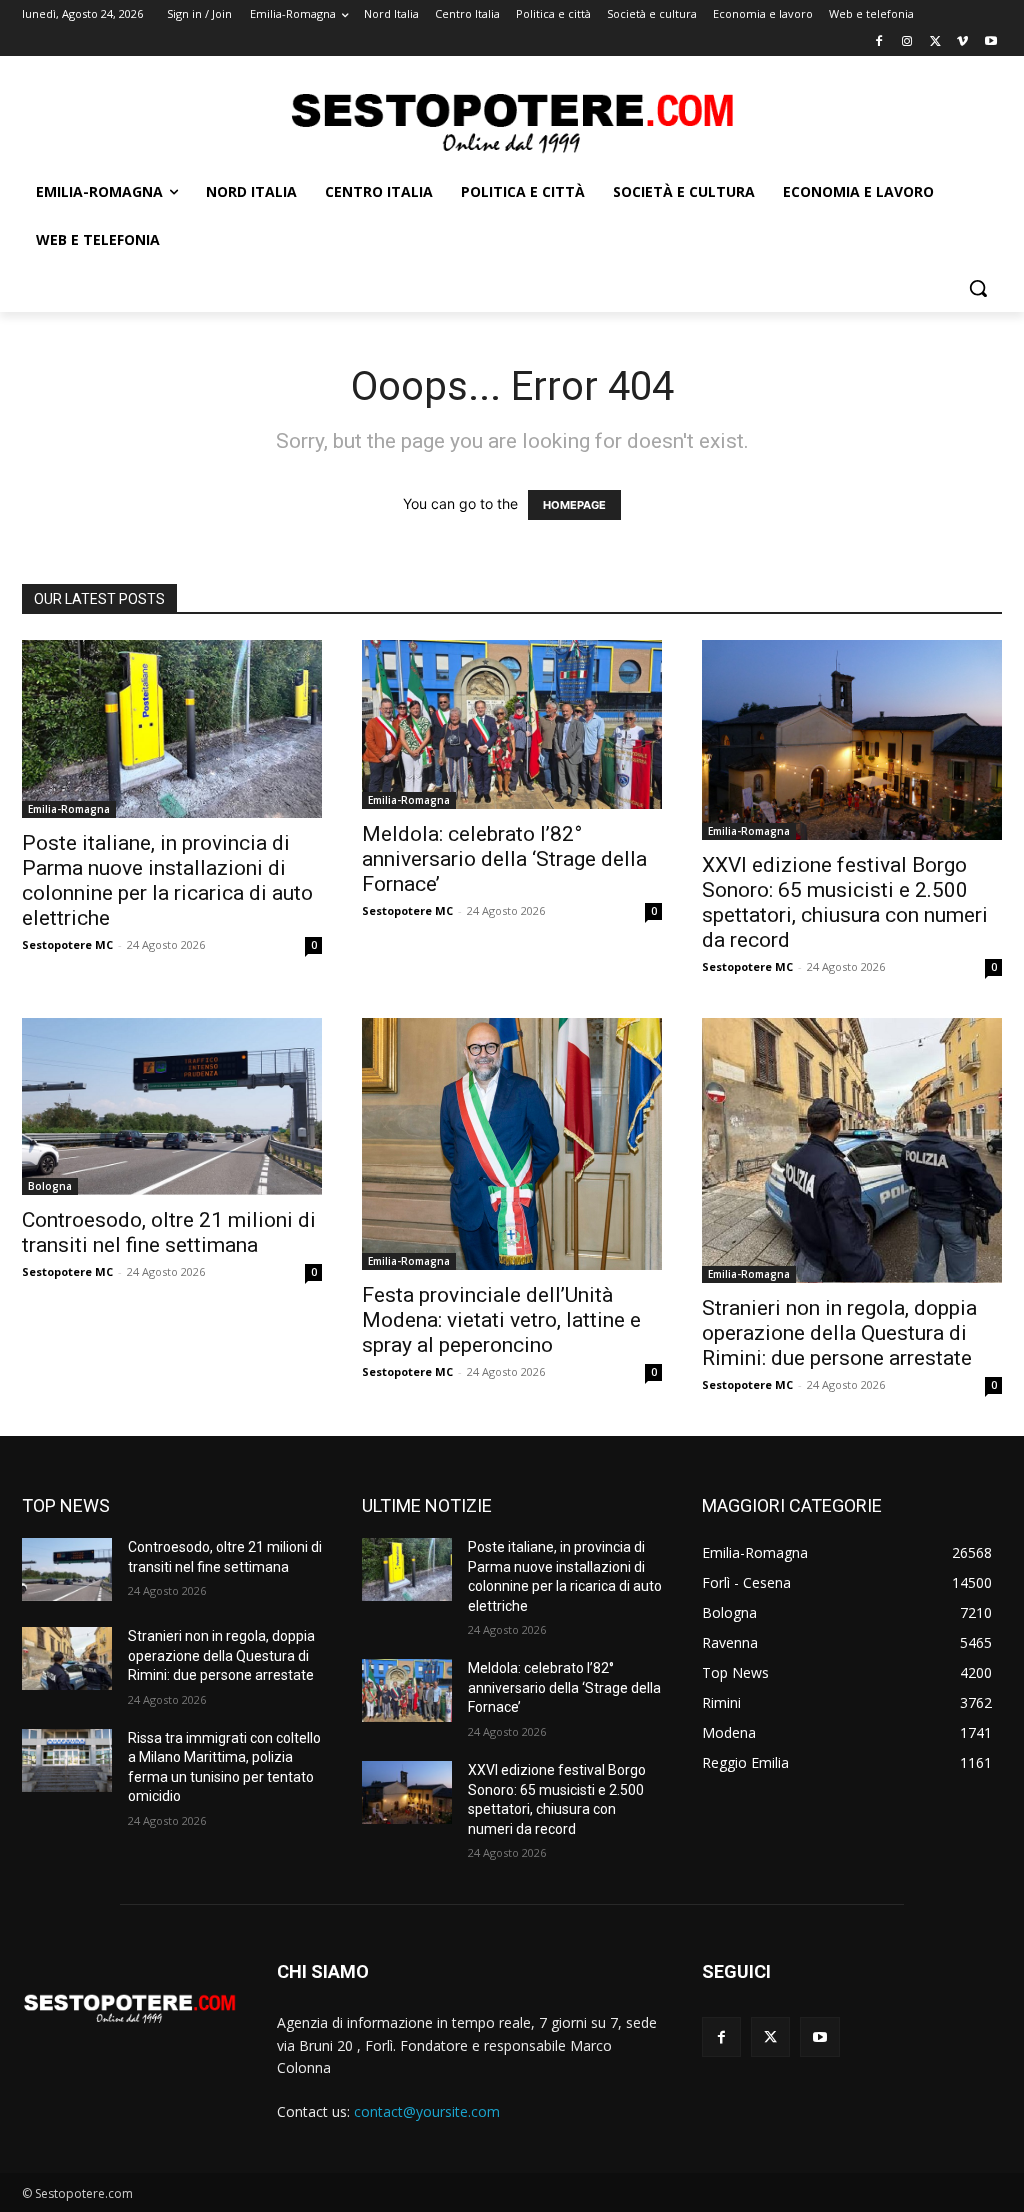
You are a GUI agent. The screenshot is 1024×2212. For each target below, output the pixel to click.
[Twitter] (935, 42)
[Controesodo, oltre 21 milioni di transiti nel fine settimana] (172, 1106)
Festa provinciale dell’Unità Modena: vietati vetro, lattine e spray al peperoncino (501, 1320)
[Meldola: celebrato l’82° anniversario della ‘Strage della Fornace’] (512, 725)
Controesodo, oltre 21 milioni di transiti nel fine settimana (169, 1232)
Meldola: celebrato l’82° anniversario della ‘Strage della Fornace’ (504, 859)
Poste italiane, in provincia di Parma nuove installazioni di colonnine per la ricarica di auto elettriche (167, 880)
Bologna (50, 1186)
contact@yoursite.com (427, 2111)
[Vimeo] (962, 42)
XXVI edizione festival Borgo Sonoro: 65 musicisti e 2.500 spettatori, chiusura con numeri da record (845, 902)
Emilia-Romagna (69, 809)
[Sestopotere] (511, 121)
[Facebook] (879, 42)
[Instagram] (907, 42)
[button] (978, 288)
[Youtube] (990, 42)
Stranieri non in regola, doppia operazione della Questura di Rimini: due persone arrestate (839, 1333)
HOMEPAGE (574, 505)
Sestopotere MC (67, 944)
